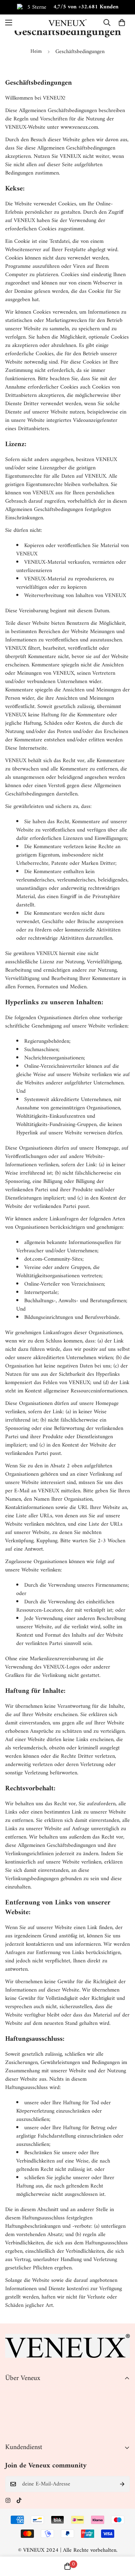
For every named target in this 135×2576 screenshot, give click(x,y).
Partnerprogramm (25, 2428)
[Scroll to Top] (123, 2539)
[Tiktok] (19, 2500)
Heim (36, 52)
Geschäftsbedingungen (30, 2416)
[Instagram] (8, 2500)
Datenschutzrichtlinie (29, 2404)
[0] (122, 23)
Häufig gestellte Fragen (30, 2520)
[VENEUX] (67, 22)
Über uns (15, 2392)
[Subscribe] (122, 2484)
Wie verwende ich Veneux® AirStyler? (47, 2509)
